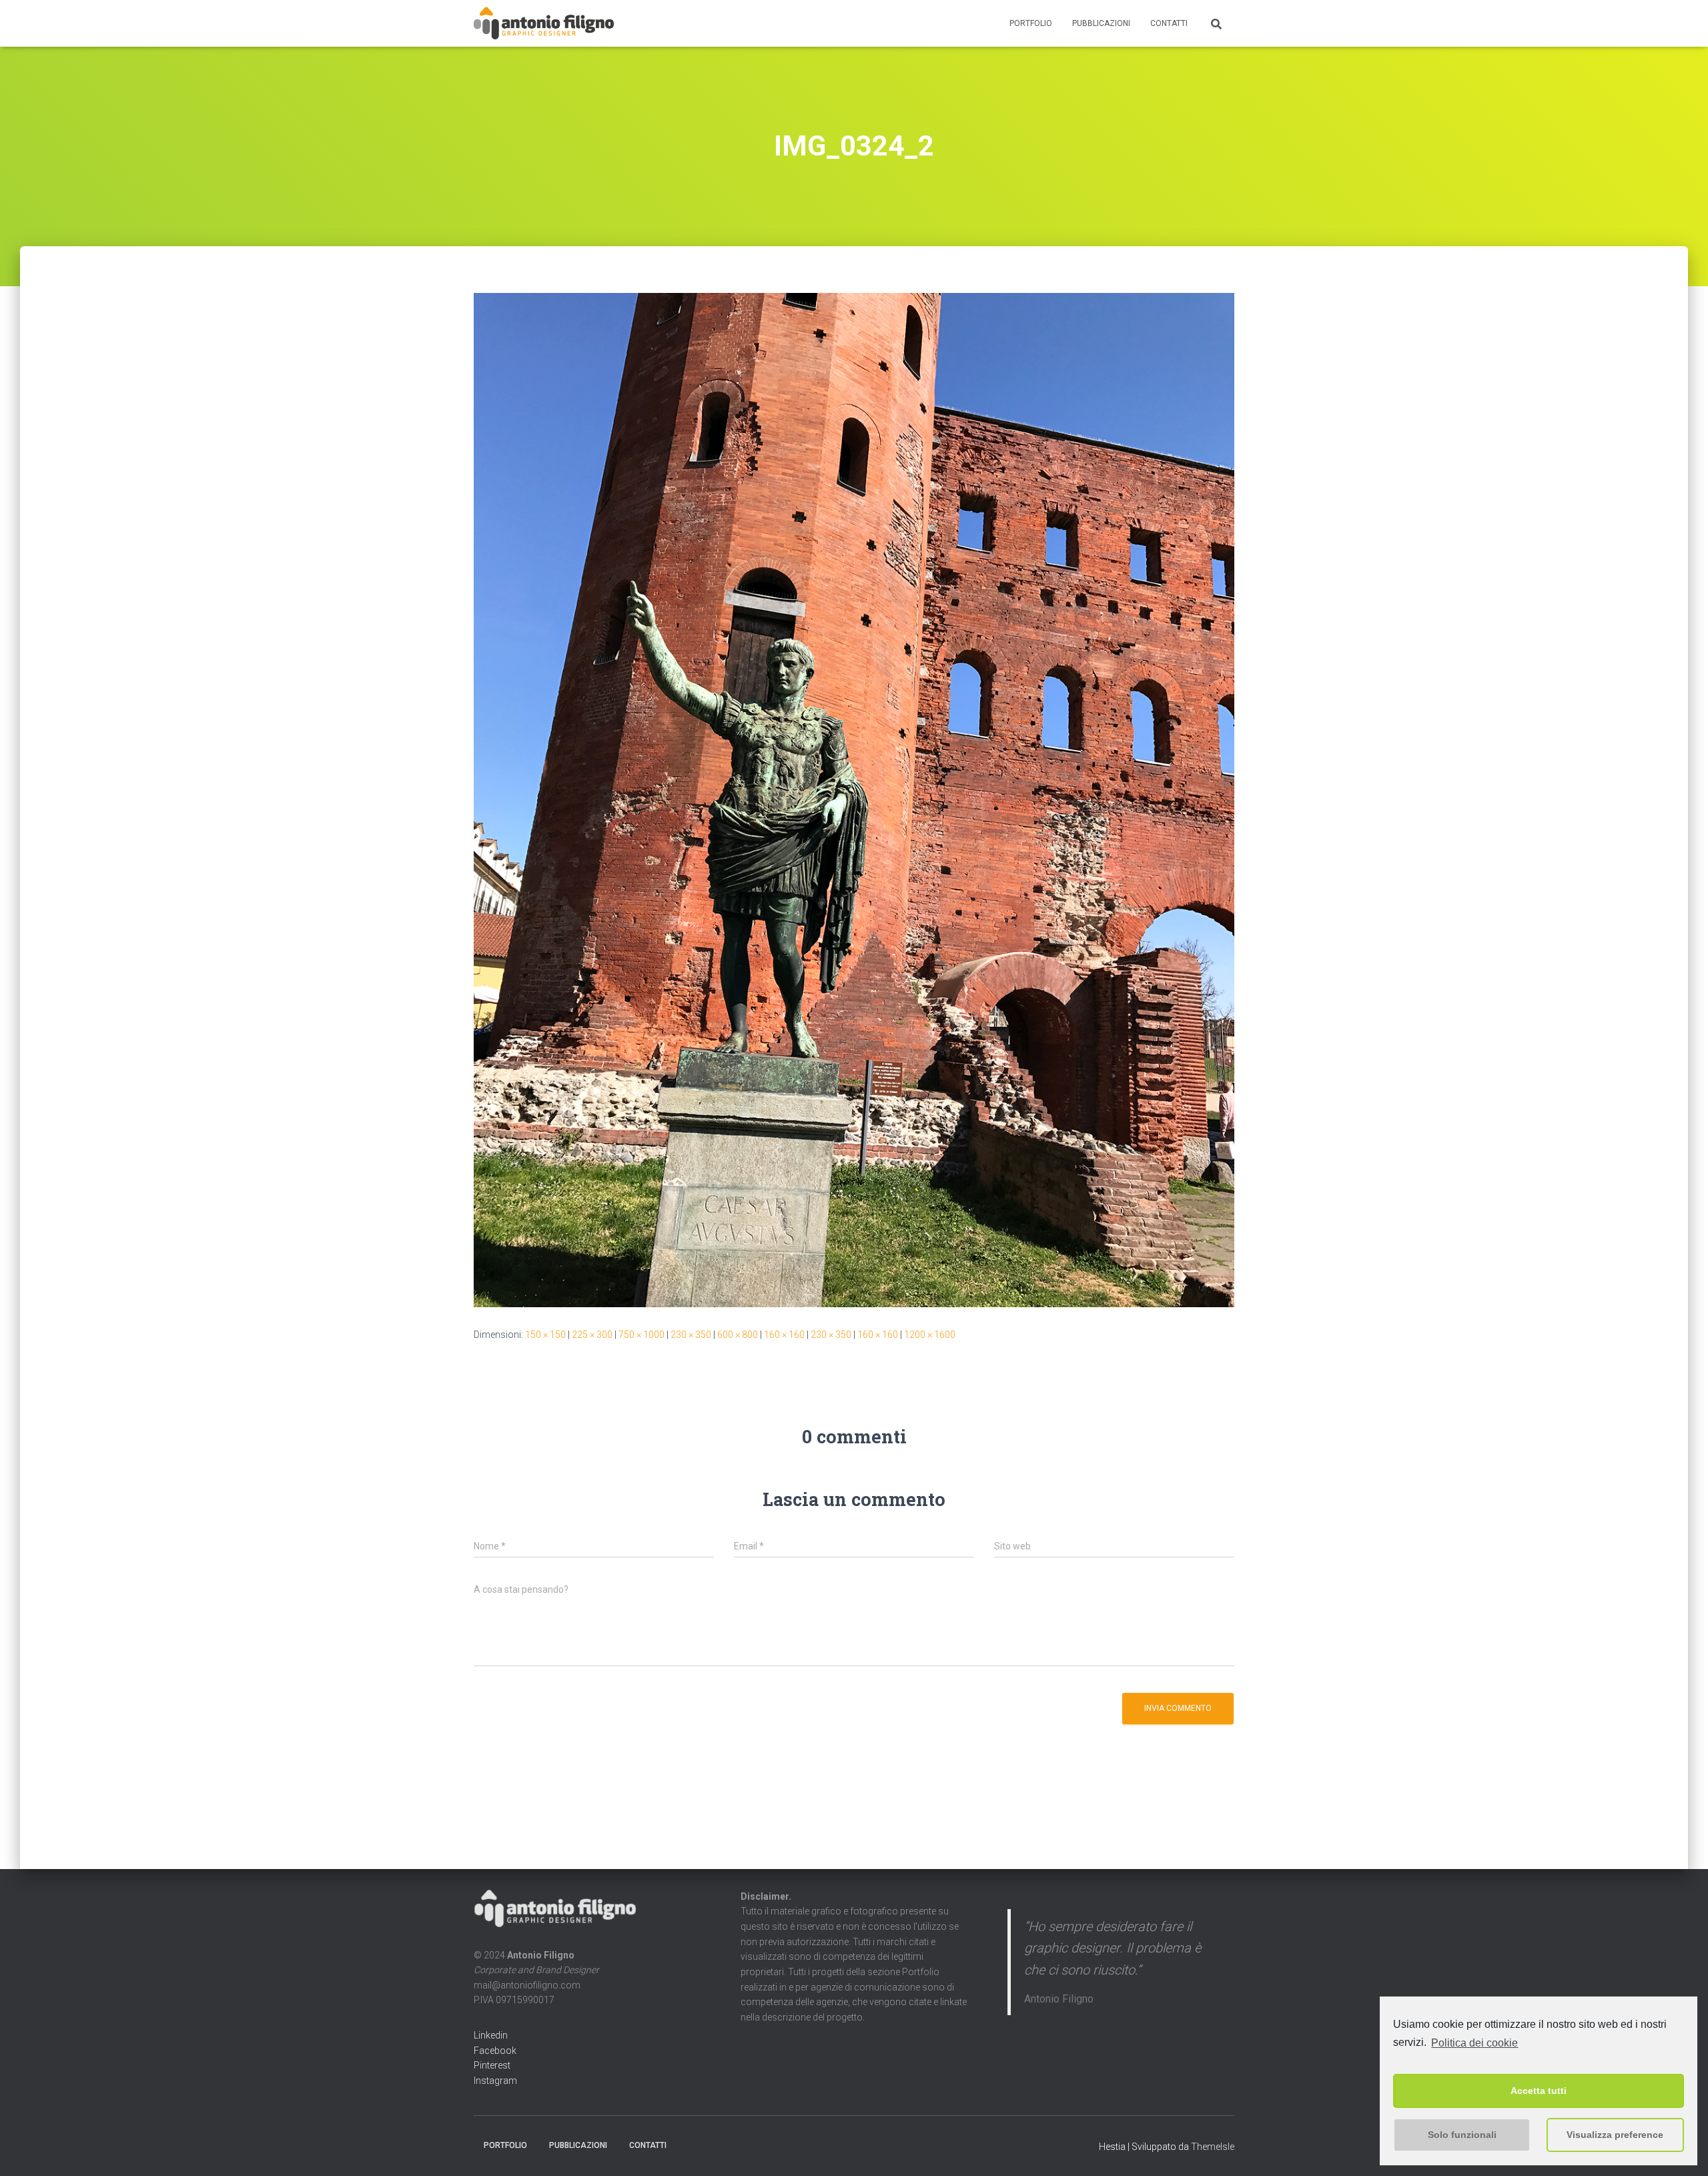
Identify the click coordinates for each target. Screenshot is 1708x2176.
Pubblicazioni (1101, 23)
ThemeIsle (1213, 2147)
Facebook (495, 2051)
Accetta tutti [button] (1539, 2091)
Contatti (1169, 23)
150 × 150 (545, 1335)
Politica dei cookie (1474, 2043)
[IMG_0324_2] (854, 799)
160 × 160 (784, 1335)
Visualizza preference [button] (1615, 2135)
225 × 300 (592, 1335)
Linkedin (491, 2035)
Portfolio (1031, 23)
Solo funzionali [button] (1462, 2135)
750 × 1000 (642, 1335)
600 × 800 (738, 1335)
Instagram (495, 2081)
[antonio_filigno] (544, 23)
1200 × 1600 (930, 1335)
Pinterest (492, 2065)
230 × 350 (691, 1335)
